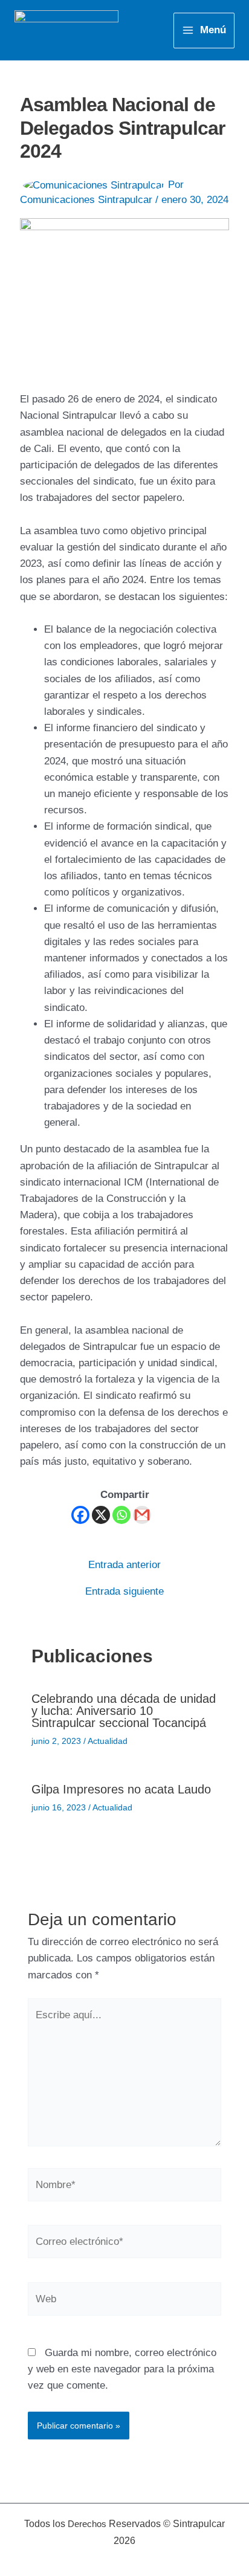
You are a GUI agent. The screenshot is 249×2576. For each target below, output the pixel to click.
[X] (101, 1515)
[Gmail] (142, 1515)
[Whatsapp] (121, 1515)
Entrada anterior (124, 1565)
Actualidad (108, 1741)
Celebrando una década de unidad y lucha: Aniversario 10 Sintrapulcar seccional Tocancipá (124, 1711)
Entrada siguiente (124, 1591)
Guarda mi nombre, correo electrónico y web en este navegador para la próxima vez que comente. (122, 2369)
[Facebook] (80, 1515)
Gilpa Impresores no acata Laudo (121, 1789)
